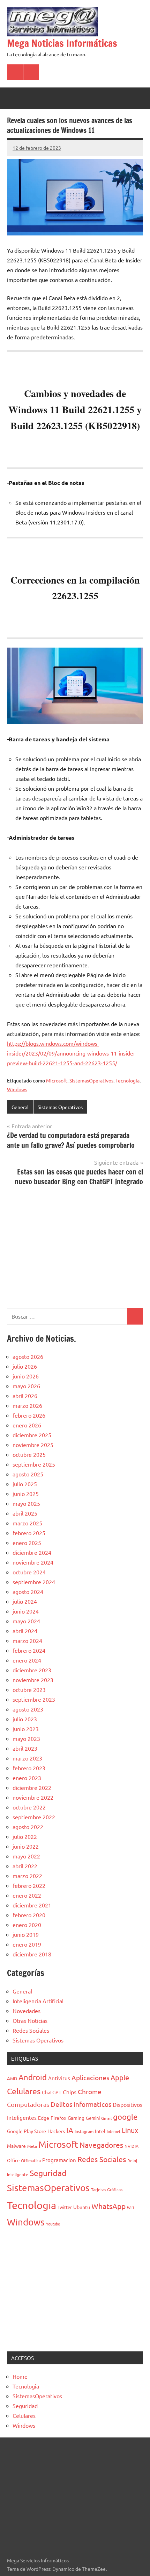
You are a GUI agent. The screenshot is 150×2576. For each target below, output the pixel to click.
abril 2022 (25, 1866)
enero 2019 (27, 1944)
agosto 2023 (28, 1709)
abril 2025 (25, 1513)
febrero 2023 (29, 1768)
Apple (120, 2077)
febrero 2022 (29, 1885)
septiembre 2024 (34, 1582)
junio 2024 (26, 1611)
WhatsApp (108, 2206)
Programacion (59, 2160)
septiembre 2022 (34, 1817)
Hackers (56, 2131)
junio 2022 (26, 1846)
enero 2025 (27, 1543)
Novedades (27, 2011)
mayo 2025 (26, 1503)
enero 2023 (27, 1778)
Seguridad (48, 2173)
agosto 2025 (28, 1474)
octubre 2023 (29, 1689)
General (20, 1107)
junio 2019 (26, 1934)
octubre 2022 (29, 1807)
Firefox (58, 2118)
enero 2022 (27, 1895)
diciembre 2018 (32, 1954)
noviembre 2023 (33, 1680)
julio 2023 (25, 1719)
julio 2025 (25, 1484)
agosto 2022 (28, 1827)
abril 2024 (25, 1631)
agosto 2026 (28, 1356)
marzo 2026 (27, 1405)
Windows (17, 1089)
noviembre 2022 (33, 1797)
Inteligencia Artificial (38, 2001)
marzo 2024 (27, 1640)
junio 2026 (26, 1376)
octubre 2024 (29, 1572)
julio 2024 (25, 1601)
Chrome (90, 2091)
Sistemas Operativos (60, 1107)
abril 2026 (25, 1396)
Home (20, 2376)
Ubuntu (82, 2207)
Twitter (65, 2207)
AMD (12, 2078)
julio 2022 (25, 1836)
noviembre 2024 (33, 1562)
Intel (100, 2131)
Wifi (130, 2207)
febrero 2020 (29, 1915)
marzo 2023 (27, 1758)
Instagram (84, 2131)
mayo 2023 (26, 1738)
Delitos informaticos (81, 2104)
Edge (44, 2118)
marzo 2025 (27, 1523)
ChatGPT (52, 2092)
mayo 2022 (26, 1856)
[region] (75, 1246)
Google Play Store (27, 2131)
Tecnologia (127, 1080)
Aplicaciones (90, 2077)
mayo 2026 (26, 1386)
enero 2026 (27, 1425)
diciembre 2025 (32, 1435)
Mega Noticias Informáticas (62, 43)
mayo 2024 (26, 1621)
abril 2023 (25, 1748)
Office (13, 2160)
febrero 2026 (29, 1415)
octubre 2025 (29, 1454)
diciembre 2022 (32, 1787)
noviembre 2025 (33, 1445)
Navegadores (101, 2145)
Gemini (93, 2118)
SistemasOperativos (91, 1080)
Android (33, 2077)
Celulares (24, 2091)
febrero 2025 (29, 1533)
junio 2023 (26, 1729)
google (125, 2117)
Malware (16, 2146)
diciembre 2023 (32, 1670)
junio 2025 (26, 1494)
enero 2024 (27, 1660)
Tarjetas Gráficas (107, 2189)
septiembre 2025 (34, 1464)
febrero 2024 (29, 1650)
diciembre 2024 (32, 1552)
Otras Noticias (30, 2020)
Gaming (76, 2118)
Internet (114, 2131)
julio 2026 (25, 1366)
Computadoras (28, 2104)
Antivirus (59, 2078)
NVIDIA (132, 2146)
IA (70, 2130)
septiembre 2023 (34, 1699)
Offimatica (31, 2160)
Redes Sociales (31, 2030)
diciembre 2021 (32, 1905)
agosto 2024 (28, 1592)
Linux (130, 2130)
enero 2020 (27, 1925)
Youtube (53, 2224)
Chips (70, 2092)
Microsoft (57, 1080)
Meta (32, 2146)
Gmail (106, 2118)
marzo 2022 (27, 1876)
